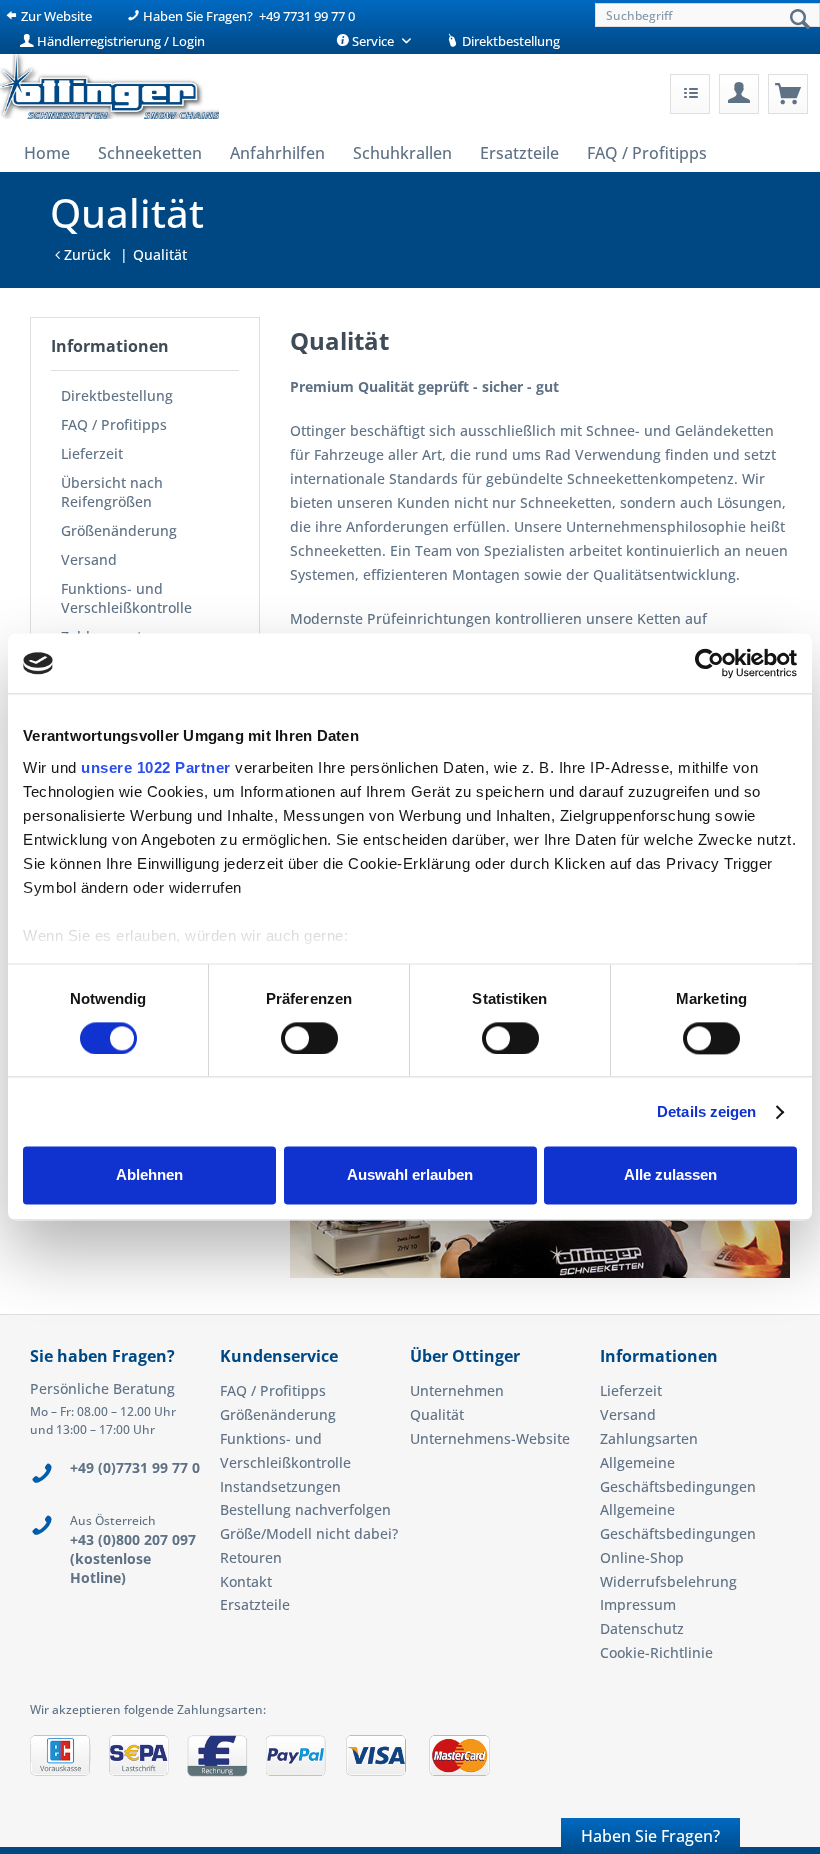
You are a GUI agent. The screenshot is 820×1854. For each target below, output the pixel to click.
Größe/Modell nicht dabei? (309, 1533)
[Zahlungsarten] (410, 1763)
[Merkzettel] (690, 94)
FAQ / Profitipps (114, 424)
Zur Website (55, 16)
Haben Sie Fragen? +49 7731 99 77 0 (247, 16)
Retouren (251, 1557)
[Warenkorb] (788, 94)
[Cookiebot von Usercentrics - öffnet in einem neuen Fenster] (709, 663)
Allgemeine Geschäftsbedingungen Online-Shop (678, 1533)
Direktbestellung (509, 41)
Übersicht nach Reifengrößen (112, 492)
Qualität (437, 1414)
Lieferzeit (92, 453)
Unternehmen (457, 1390)
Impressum (638, 1604)
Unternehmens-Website (490, 1438)
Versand (89, 559)
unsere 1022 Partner (156, 767)
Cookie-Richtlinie (656, 1652)
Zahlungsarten (649, 1438)
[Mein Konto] (739, 94)
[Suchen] (800, 20)
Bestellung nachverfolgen (305, 1509)
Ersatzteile (255, 1604)
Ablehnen (149, 1175)
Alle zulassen (670, 1175)
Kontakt (246, 1581)
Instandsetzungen (280, 1486)
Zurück (85, 254)
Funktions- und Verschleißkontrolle (126, 598)
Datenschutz (642, 1628)
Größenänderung (119, 530)
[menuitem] (705, 15)
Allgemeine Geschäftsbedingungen (678, 1474)
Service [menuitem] (373, 41)
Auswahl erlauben (410, 1175)
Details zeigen (706, 1111)
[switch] (309, 1038)
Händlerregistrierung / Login (119, 41)
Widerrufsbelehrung (668, 1581)
